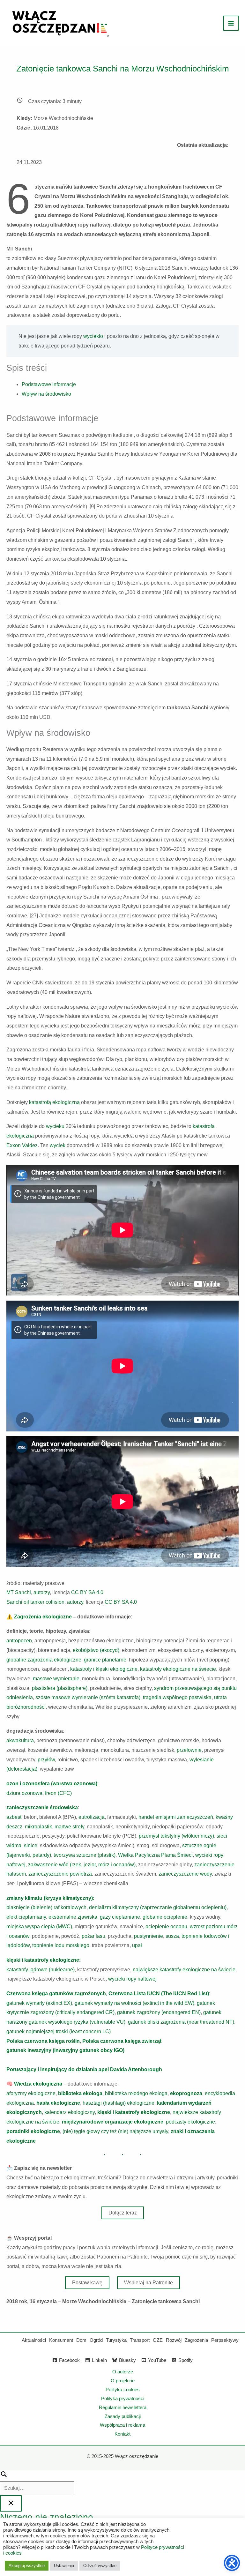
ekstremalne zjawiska (72, 1917)
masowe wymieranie (56, 1679)
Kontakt (122, 2434)
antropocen (19, 1641)
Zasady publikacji (123, 2416)
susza (172, 1936)
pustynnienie (148, 1936)
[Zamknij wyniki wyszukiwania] (11, 2503)
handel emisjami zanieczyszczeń (176, 1817)
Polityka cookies (123, 2389)
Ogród (96, 2340)
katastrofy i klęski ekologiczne (104, 1669)
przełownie (189, 1750)
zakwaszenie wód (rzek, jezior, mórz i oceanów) (82, 1865)
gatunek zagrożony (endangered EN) (159, 2012)
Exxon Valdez (22, 1145)
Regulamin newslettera (123, 2407)
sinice (31, 1845)
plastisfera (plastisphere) (60, 1688)
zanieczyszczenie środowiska (42, 1807)
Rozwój (174, 2340)
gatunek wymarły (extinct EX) (39, 2003)
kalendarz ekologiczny (70, 2112)
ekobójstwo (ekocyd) (96, 1650)
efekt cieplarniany (26, 1917)
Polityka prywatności (123, 2398)
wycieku (56, 1126)
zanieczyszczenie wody (185, 1874)
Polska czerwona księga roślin (43, 2041)
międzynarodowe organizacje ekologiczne (113, 2122)
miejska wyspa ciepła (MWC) (39, 1926)
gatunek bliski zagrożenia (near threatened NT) (181, 2022)
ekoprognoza (186, 2093)
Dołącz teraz (123, 2213)
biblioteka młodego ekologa (136, 2093)
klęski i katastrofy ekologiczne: (44, 1960)
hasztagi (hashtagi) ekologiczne (119, 2103)
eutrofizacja (92, 1817)
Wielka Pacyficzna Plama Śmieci (155, 1855)
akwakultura (20, 1740)
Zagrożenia (196, 2340)
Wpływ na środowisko (46, 394)
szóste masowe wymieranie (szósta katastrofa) (88, 1697)
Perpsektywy (225, 2340)
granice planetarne (105, 1660)
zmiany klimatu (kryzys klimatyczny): (50, 1898)
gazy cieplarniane (120, 1917)
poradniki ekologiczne (33, 2131)
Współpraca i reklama (122, 2425)
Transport (140, 2340)
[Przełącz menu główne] (231, 23)
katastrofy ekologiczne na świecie (178, 1669)
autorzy (42, 1592)
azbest (14, 1817)
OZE (158, 2340)
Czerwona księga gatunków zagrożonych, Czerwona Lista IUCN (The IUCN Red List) (108, 1994)
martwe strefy (69, 1827)
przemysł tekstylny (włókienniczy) (176, 1836)
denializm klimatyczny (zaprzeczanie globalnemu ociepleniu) (158, 1907)
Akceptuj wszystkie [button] (27, 2566)
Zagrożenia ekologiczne (43, 1617)
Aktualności (34, 2340)
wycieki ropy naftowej (132, 1979)
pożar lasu (93, 1936)
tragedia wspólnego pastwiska (177, 1697)
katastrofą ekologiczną (54, 1102)
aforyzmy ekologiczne (31, 2093)
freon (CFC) (58, 1793)
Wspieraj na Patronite (148, 2283)
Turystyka (116, 2340)
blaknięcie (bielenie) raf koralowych (46, 1907)
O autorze (123, 2372)
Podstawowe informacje (49, 384)
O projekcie (123, 2381)
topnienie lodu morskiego (61, 1945)
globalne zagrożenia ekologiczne (44, 1660)
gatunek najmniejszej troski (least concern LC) (59, 2031)
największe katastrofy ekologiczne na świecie (184, 1970)
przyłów (46, 1760)
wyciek (58, 1145)
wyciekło (93, 336)
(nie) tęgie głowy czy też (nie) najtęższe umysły (115, 2131)
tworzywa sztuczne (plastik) (85, 1855)
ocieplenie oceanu (166, 1926)
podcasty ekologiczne (190, 2122)
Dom (81, 2340)
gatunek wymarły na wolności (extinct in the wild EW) (134, 2003)
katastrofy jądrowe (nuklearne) (41, 1970)
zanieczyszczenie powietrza (60, 1874)
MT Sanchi (19, 1592)
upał (137, 1945)
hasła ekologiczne (58, 2103)
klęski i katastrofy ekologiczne (134, 2112)
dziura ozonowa (24, 1793)
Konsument (61, 2340)
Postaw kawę (87, 2283)
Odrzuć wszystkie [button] (100, 2566)
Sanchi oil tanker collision (35, 1602)
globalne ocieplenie (165, 1917)
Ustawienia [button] (64, 2566)
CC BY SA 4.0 (87, 1592)
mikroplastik (38, 1827)
